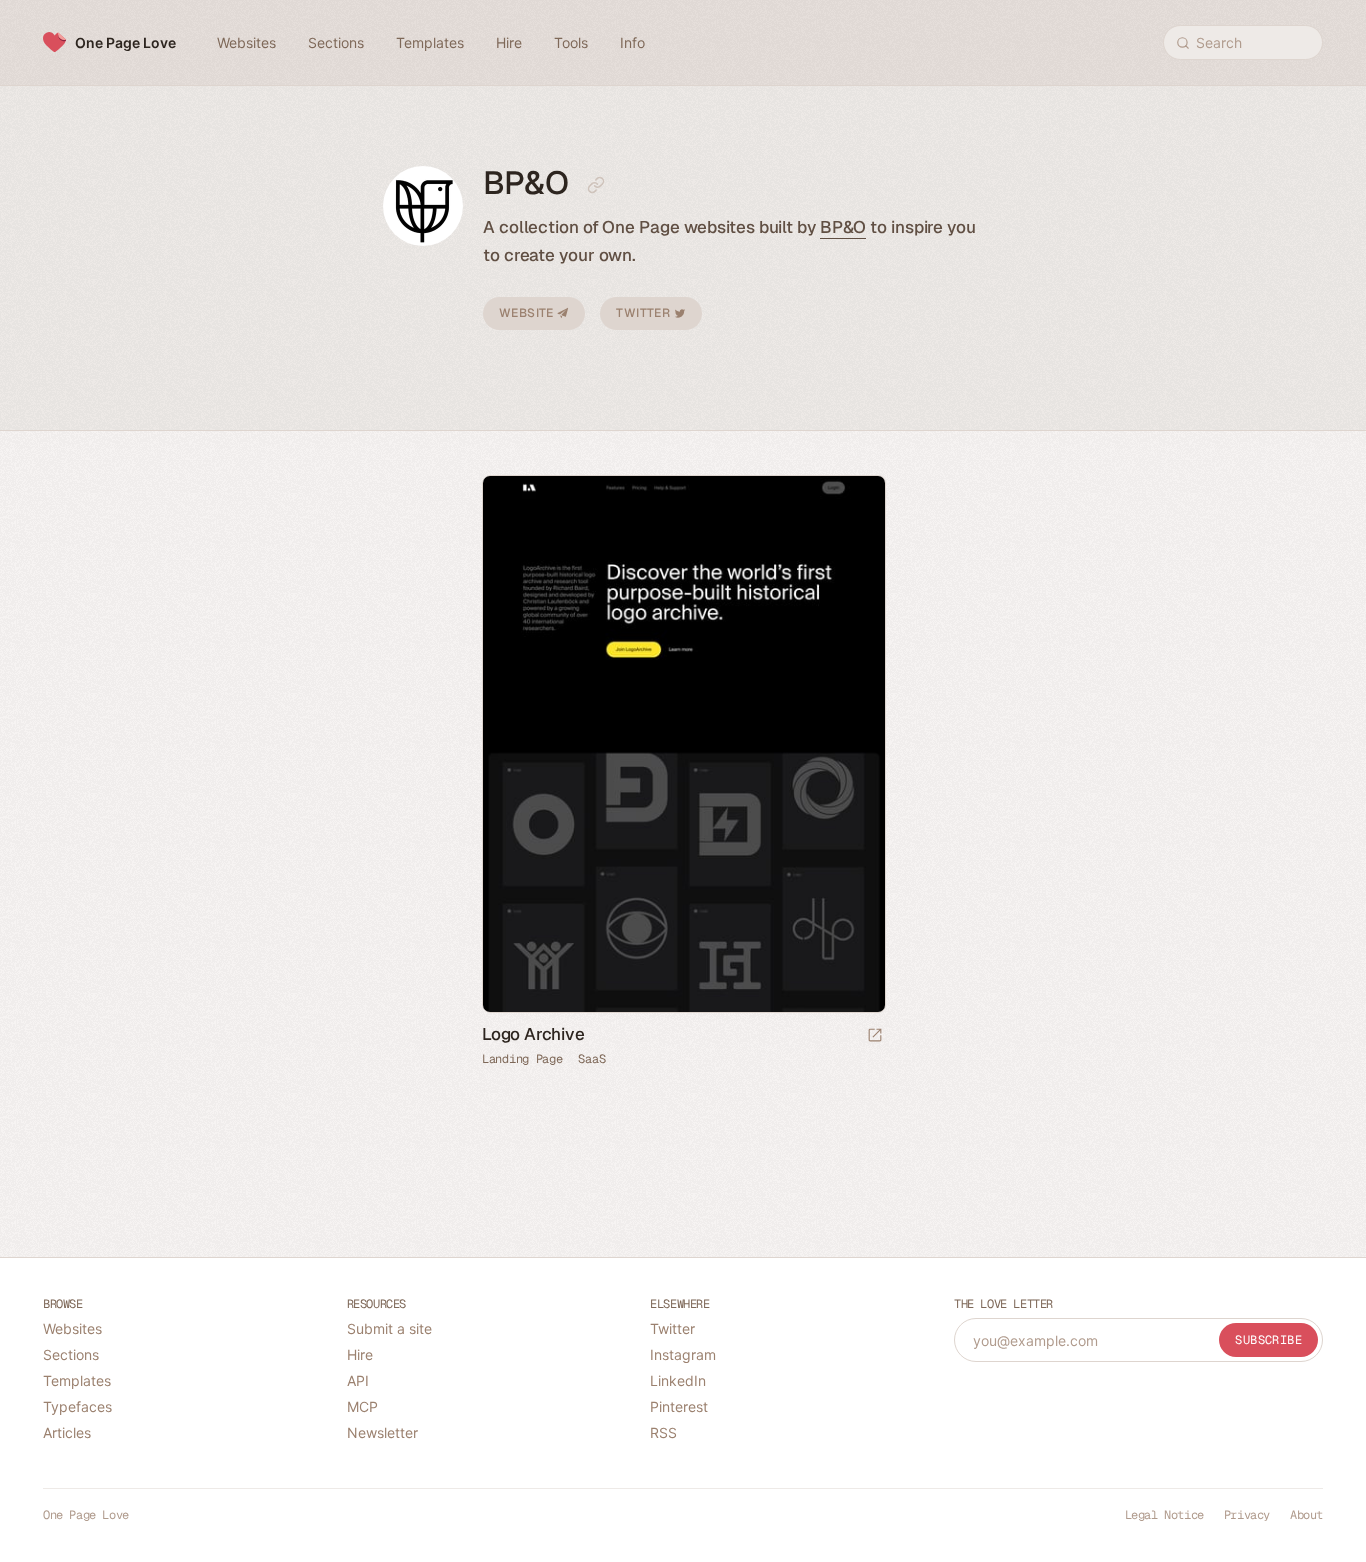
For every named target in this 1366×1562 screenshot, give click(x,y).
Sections (71, 1354)
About (1306, 1515)
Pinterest (679, 1406)
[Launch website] (875, 1036)
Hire (360, 1354)
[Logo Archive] (683, 744)
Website (528, 313)
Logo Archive (533, 1034)
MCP (362, 1406)
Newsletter (382, 1432)
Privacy (1247, 1515)
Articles (67, 1432)
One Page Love (125, 42)
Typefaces (77, 1406)
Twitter (644, 313)
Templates (77, 1380)
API (358, 1380)
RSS (663, 1432)
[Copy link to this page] (596, 185)
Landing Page (522, 1059)
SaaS (591, 1059)
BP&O (843, 227)
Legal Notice (1164, 1515)
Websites (72, 1328)
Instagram (683, 1354)
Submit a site (389, 1328)
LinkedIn (678, 1380)
